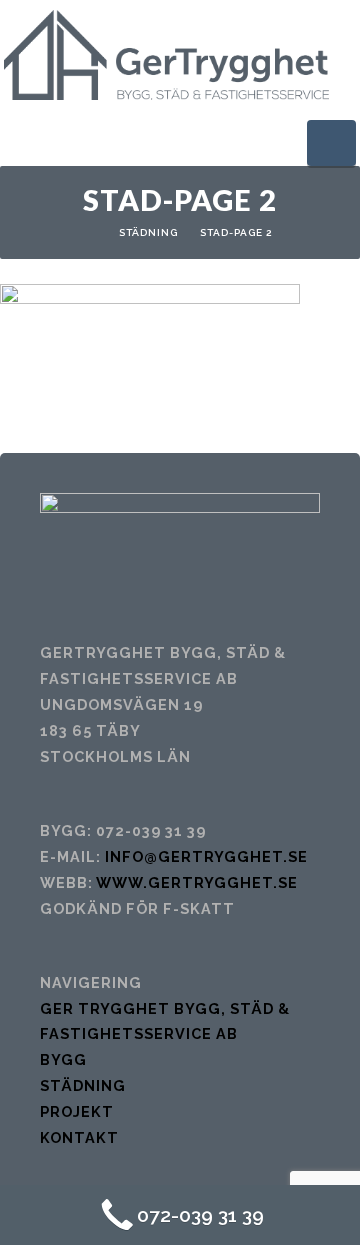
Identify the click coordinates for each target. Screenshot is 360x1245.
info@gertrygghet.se (206, 856)
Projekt (77, 1111)
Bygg (63, 1059)
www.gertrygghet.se (197, 882)
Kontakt (79, 1137)
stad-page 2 (236, 232)
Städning (148, 232)
